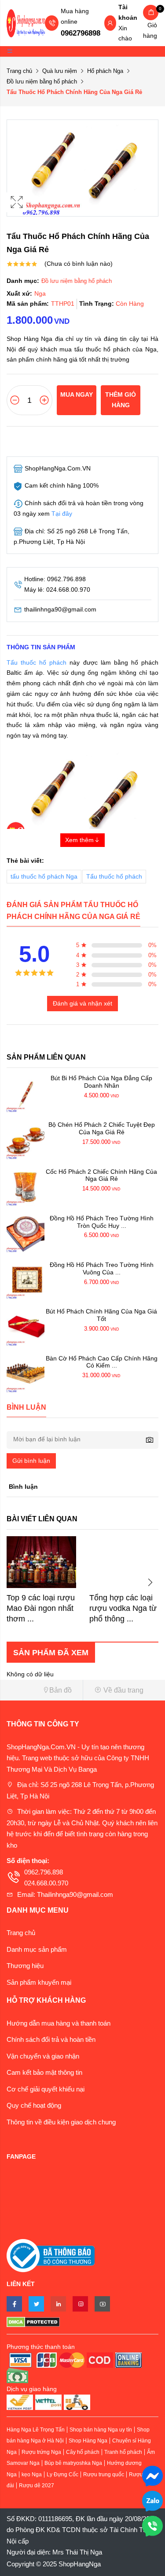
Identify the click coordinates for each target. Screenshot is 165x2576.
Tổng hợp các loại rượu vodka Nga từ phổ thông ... (123, 1608)
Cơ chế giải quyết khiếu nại (46, 2089)
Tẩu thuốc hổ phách (37, 662)
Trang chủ (19, 71)
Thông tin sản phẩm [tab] (41, 647)
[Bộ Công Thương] (51, 2255)
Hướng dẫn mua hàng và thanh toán (59, 2023)
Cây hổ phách (83, 2452)
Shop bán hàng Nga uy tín (101, 2430)
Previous (15, 1582)
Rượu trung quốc (104, 2475)
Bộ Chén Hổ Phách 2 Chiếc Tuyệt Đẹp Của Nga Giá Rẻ (102, 1128)
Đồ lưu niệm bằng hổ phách (42, 81)
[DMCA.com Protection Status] (82, 2322)
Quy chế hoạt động (34, 2105)
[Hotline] (152, 2525)
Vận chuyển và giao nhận (43, 2056)
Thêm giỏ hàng (121, 400)
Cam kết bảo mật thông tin (44, 2072)
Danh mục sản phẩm (37, 1949)
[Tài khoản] (110, 24)
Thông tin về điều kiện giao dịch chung (61, 2122)
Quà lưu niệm (60, 71)
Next (150, 1582)
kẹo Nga (32, 2475)
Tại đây (62, 514)
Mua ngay (77, 394)
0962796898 (81, 33)
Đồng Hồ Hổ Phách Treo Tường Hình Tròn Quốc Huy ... (102, 1222)
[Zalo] (152, 2500)
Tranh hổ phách (123, 2452)
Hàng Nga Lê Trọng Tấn (36, 2430)
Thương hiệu (25, 1966)
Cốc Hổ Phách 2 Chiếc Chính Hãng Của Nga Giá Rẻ (101, 1175)
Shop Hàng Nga (88, 2441)
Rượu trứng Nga (41, 2452)
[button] (41, 1690)
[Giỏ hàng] (151, 13)
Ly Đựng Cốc (62, 2475)
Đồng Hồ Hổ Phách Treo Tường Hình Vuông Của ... (102, 1268)
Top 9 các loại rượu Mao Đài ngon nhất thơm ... (41, 1608)
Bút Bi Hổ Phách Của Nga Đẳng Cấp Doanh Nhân (101, 1082)
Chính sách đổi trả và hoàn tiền (51, 2039)
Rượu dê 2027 (37, 2486)
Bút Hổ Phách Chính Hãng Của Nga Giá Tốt (101, 1315)
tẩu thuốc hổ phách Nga (44, 876)
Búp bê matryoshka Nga (73, 2463)
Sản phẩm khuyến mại (39, 1982)
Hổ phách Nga (105, 71)
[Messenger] (152, 2475)
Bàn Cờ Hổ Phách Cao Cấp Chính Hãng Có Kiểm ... (102, 1362)
